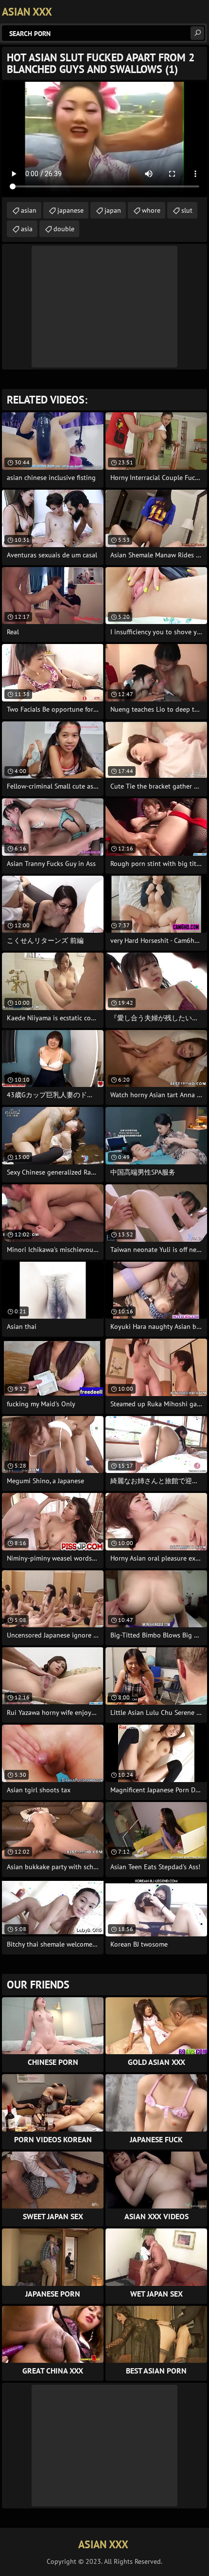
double (64, 229)
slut (187, 210)
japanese (70, 210)
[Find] (197, 33)
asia (27, 229)
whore (151, 210)
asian (29, 210)
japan (113, 210)
